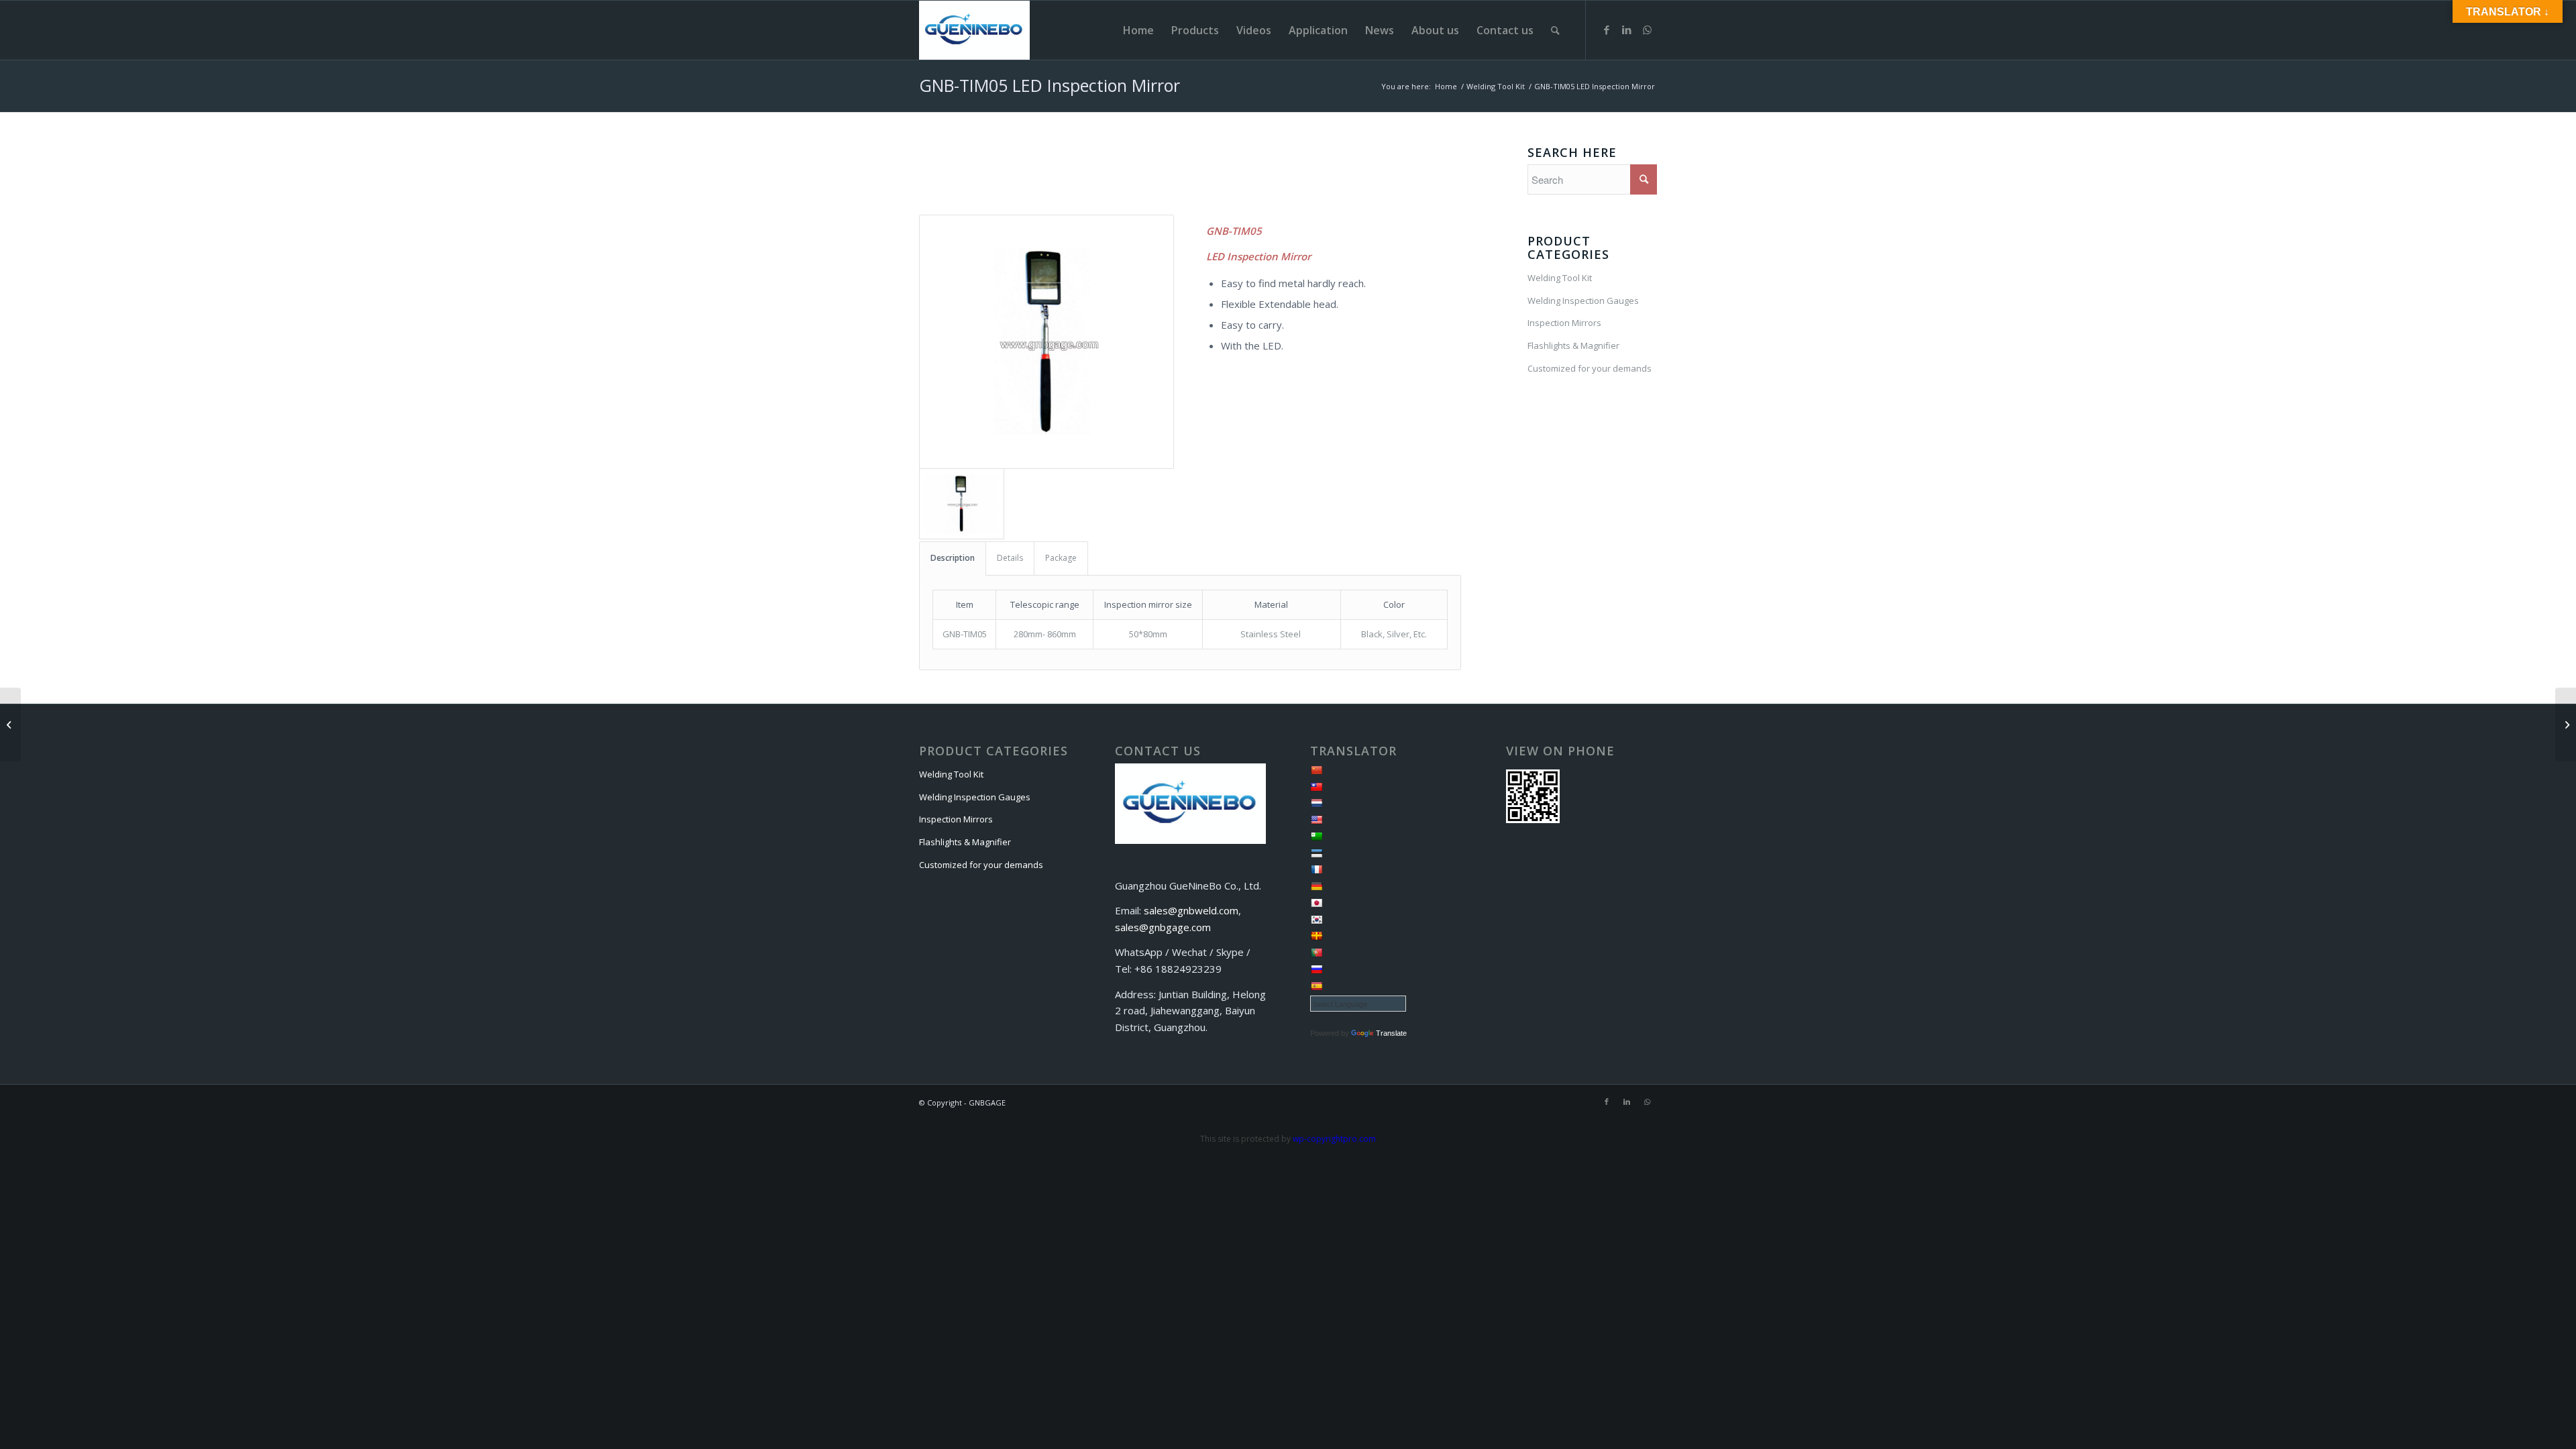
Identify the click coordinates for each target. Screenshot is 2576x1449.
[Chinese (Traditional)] (1316, 787)
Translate (1391, 1033)
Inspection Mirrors (1564, 323)
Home (1446, 86)
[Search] (1555, 30)
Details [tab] (1010, 558)
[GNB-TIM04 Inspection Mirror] (2566, 724)
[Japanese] (1316, 903)
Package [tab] (1061, 558)
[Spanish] (1316, 986)
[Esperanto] (1316, 837)
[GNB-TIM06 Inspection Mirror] (10, 724)
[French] (1316, 869)
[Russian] (1316, 969)
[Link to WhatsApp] (1647, 30)
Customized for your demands (1590, 368)
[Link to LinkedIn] (1627, 30)
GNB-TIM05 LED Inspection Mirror (1050, 85)
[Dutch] (1316, 803)
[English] (1316, 820)
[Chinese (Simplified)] (1316, 770)
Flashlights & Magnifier (1573, 345)
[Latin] (1316, 936)
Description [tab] (953, 558)
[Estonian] (1316, 853)
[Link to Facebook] (1607, 30)
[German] (1316, 886)
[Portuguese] (1316, 953)
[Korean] (1316, 920)
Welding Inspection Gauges (1583, 301)
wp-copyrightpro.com (1334, 1139)
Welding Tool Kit (1496, 86)
